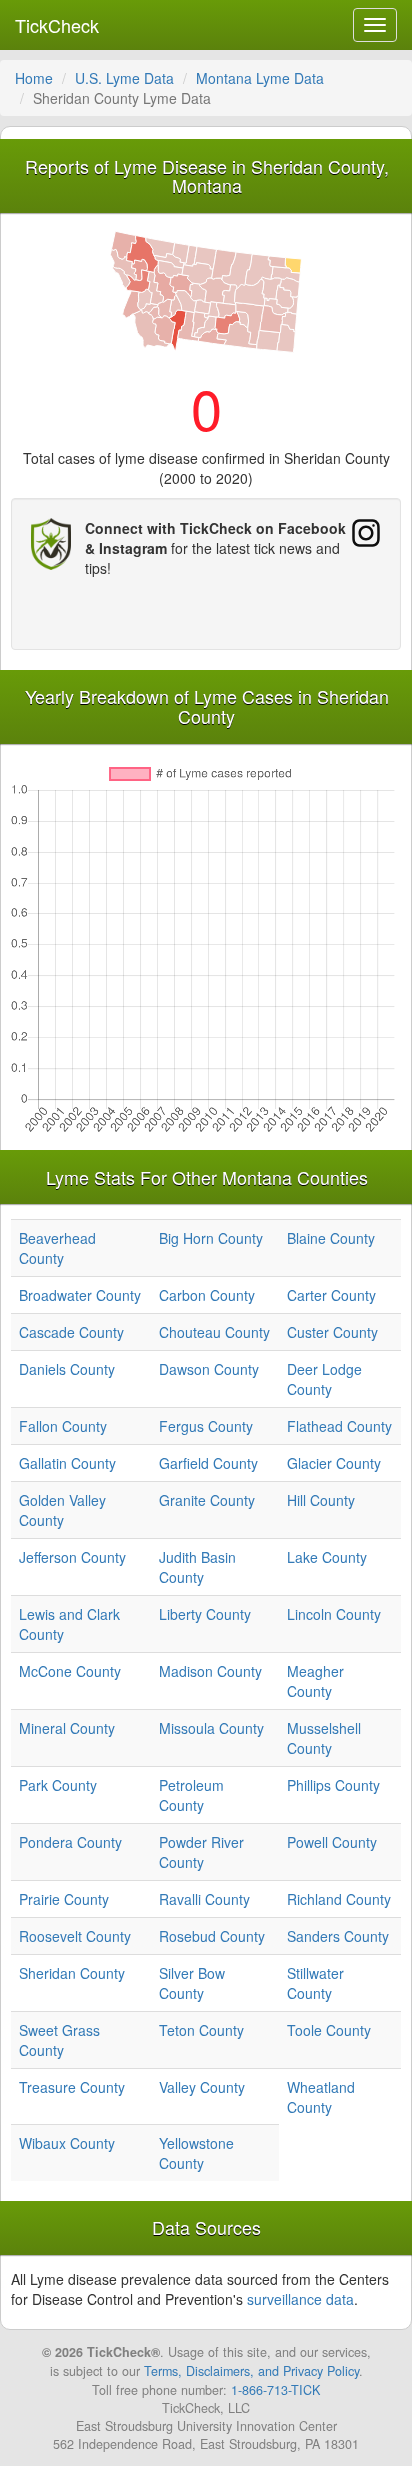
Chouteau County (214, 1332)
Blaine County (331, 1238)
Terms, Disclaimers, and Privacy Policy (251, 2371)
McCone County (70, 1671)
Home (34, 78)
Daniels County (67, 1369)
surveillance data (300, 2299)
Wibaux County (67, 2143)
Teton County (201, 2030)
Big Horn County (211, 1238)
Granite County (207, 1500)
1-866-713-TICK (275, 2390)
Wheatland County (321, 2097)
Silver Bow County (192, 1983)
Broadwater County (80, 1295)
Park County (58, 1785)
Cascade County (71, 1332)
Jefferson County (72, 1557)
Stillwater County (315, 1983)
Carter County (331, 1295)
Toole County (329, 2030)
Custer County (332, 1332)
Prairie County (64, 1899)
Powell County (332, 1842)
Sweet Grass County (59, 2040)
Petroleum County (191, 1795)
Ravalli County (204, 1899)
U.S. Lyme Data (124, 78)
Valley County (202, 2087)
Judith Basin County (197, 1567)
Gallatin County (67, 1463)
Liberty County (205, 1614)
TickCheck (57, 25)
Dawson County (209, 1369)
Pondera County (70, 1842)
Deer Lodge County (324, 1379)
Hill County (321, 1500)
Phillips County (333, 1785)
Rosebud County (212, 1936)
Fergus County (206, 1426)
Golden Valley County (62, 1510)
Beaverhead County (57, 1248)
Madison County (210, 1671)
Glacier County (334, 1463)
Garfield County (208, 1463)
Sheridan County (72, 1973)
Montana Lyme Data (260, 78)
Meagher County (315, 1681)
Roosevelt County (75, 1936)
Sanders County (338, 1936)
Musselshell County (324, 1738)
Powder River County (201, 1852)
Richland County (339, 1899)
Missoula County (211, 1728)
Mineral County (67, 1728)
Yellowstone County (196, 2153)
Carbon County (207, 1295)
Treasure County (72, 2087)
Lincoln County (334, 1614)
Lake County (327, 1557)
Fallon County (63, 1426)
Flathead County (339, 1426)
